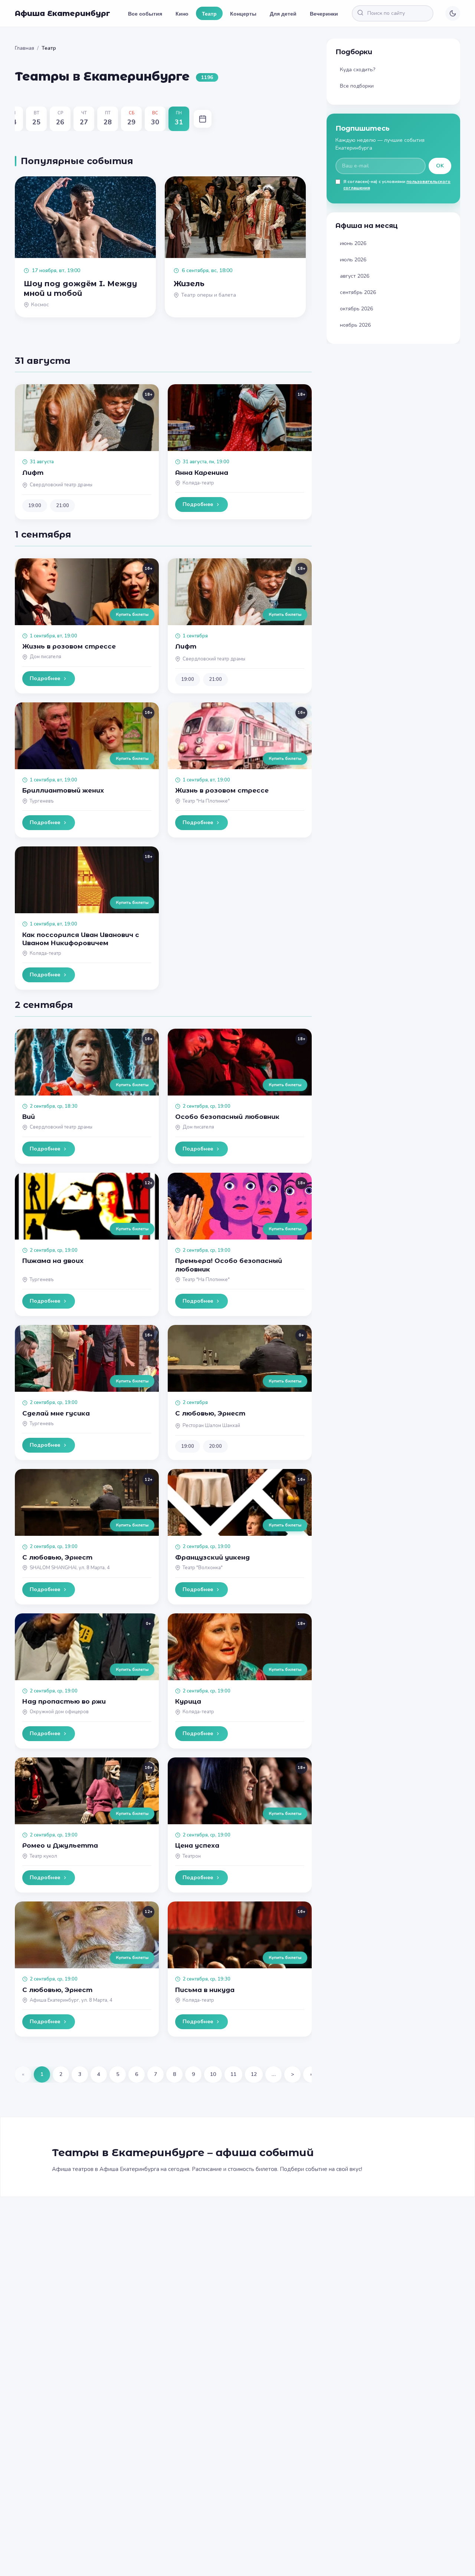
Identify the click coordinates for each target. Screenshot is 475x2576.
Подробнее (198, 504)
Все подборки (357, 86)
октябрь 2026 (356, 309)
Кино (182, 13)
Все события (145, 13)
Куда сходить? (358, 70)
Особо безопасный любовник (227, 1117)
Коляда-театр (198, 483)
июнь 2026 (353, 243)
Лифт (33, 473)
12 (254, 2074)
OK (440, 166)
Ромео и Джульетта (60, 1845)
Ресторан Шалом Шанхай (211, 1426)
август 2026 (355, 276)
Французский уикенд (212, 1557)
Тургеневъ (42, 801)
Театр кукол (43, 1856)
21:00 (63, 506)
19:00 (35, 506)
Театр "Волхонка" (203, 1568)
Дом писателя (45, 657)
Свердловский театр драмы (61, 485)
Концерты (243, 13)
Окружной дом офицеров (59, 1712)
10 (213, 2074)
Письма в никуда (205, 1990)
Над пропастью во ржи (64, 1701)
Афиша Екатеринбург (63, 13)
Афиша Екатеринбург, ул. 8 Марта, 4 (71, 2000)
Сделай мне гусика (56, 1413)
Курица (188, 1701)
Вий (29, 1117)
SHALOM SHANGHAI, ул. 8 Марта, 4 (70, 1568)
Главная (24, 48)
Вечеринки (324, 13)
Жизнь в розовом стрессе (69, 646)
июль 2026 (353, 260)
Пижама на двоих (53, 1261)
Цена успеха (197, 1845)
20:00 (215, 1446)
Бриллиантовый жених (63, 790)
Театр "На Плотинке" (206, 801)
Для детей (283, 13)
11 (233, 2074)
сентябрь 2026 (358, 292)
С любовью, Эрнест (210, 1413)
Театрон (192, 1856)
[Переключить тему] (453, 13)
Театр (209, 13)
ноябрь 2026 (355, 325)
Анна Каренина (202, 473)
